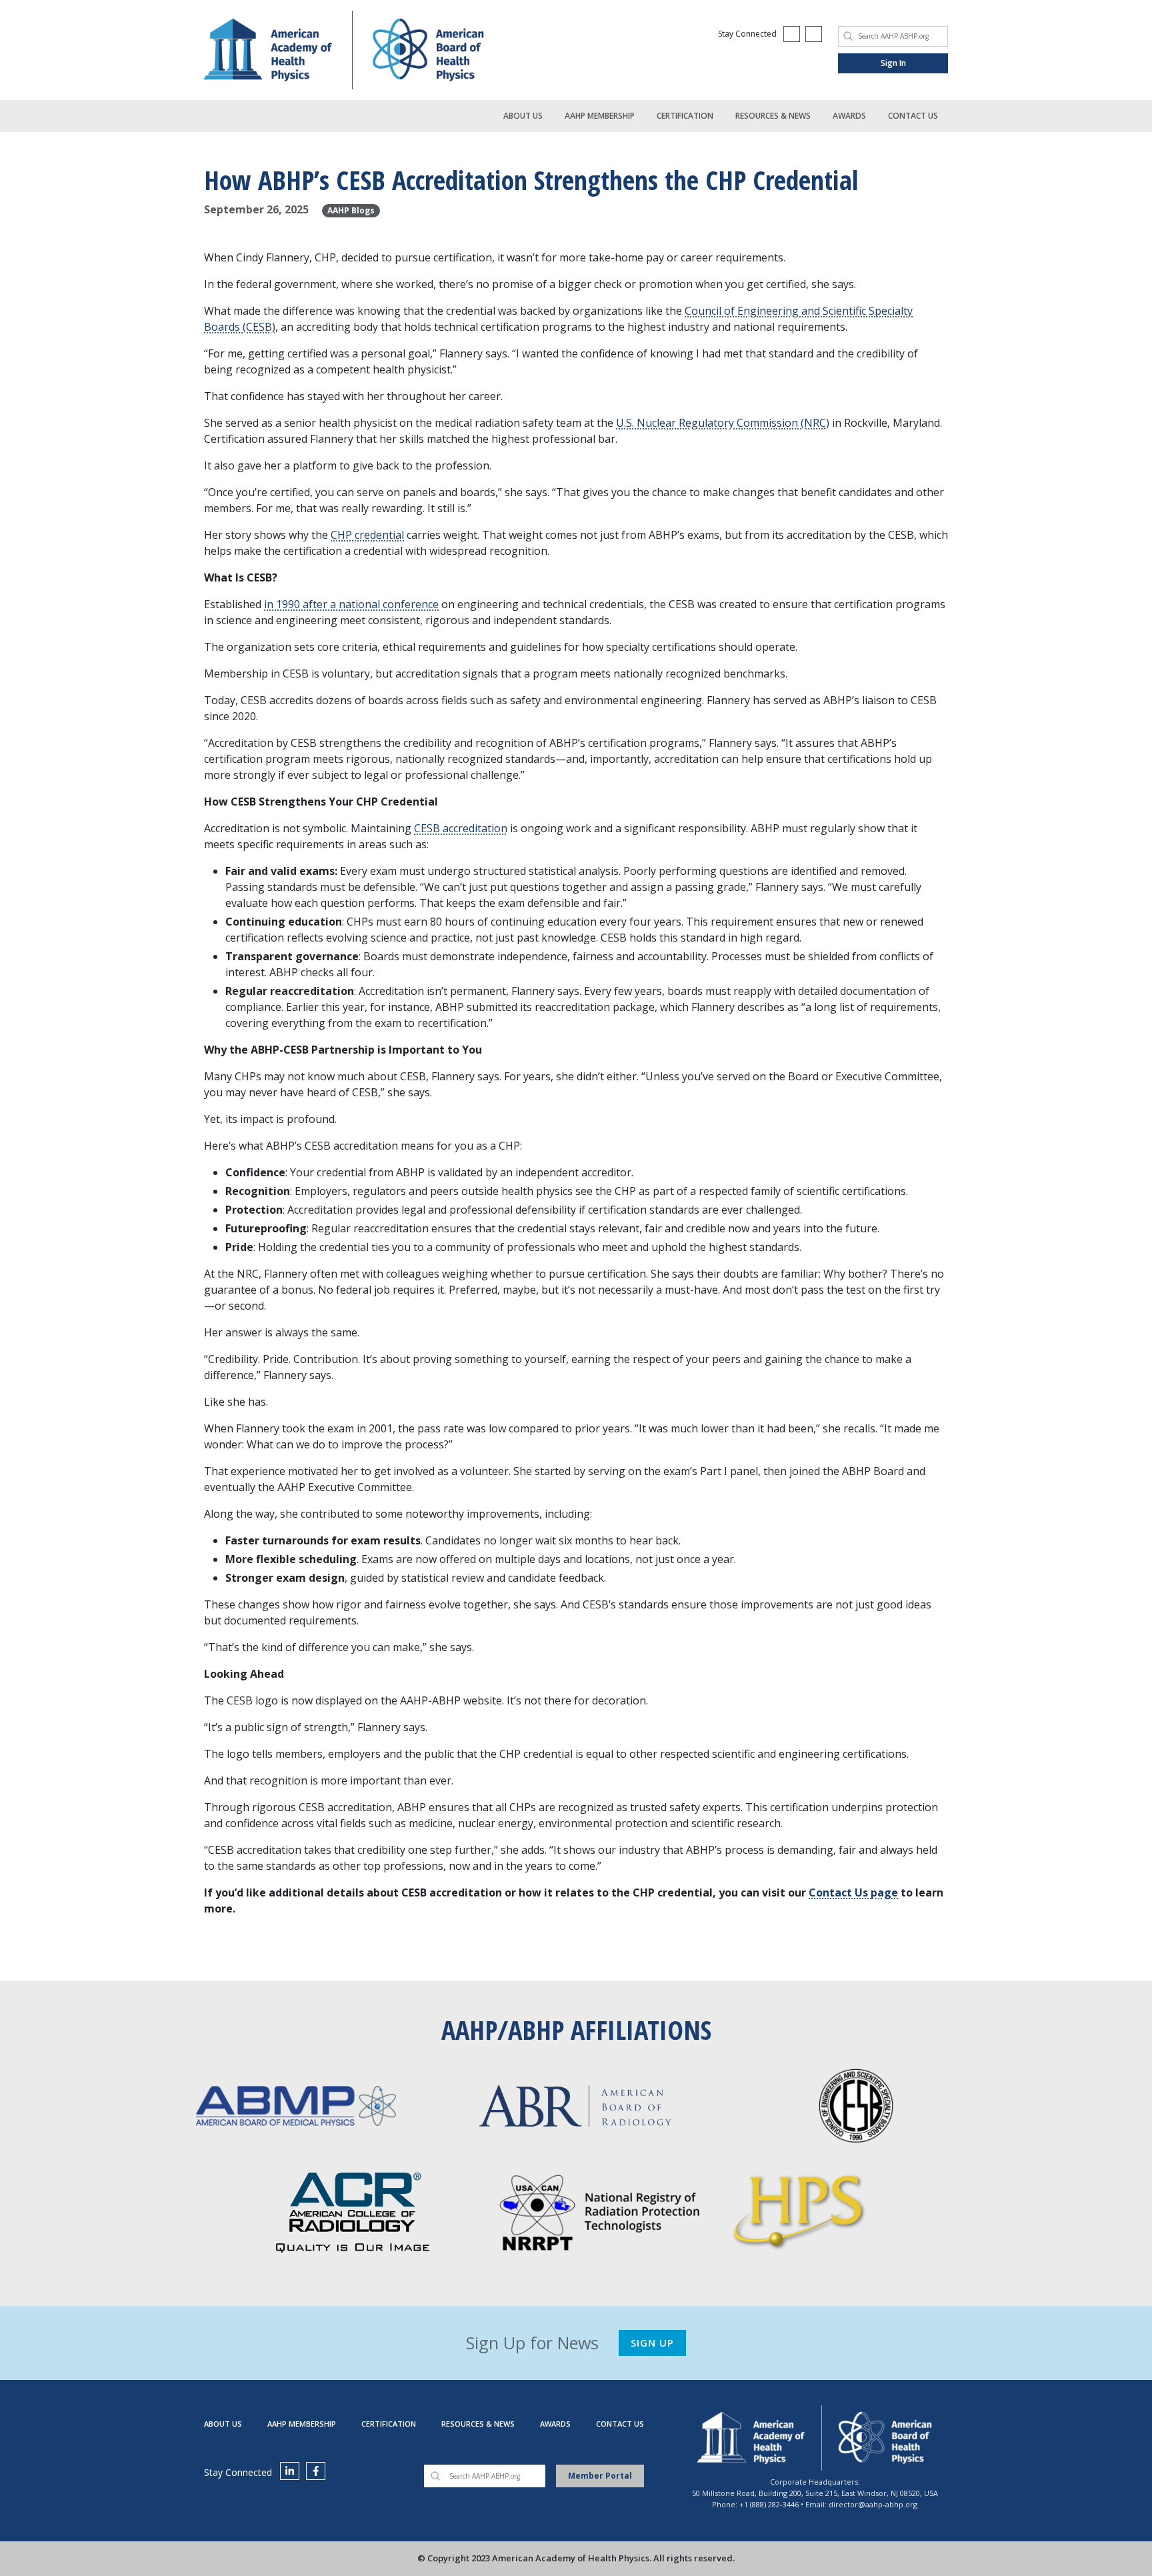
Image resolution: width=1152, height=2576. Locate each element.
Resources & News (773, 116)
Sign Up (652, 2343)
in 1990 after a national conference (351, 604)
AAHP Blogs (351, 210)
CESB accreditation (461, 828)
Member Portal (600, 2476)
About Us (523, 116)
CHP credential (367, 535)
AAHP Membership (600, 116)
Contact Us (913, 116)
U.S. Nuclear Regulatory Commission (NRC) (723, 423)
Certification (685, 116)
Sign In (893, 63)
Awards (849, 116)
